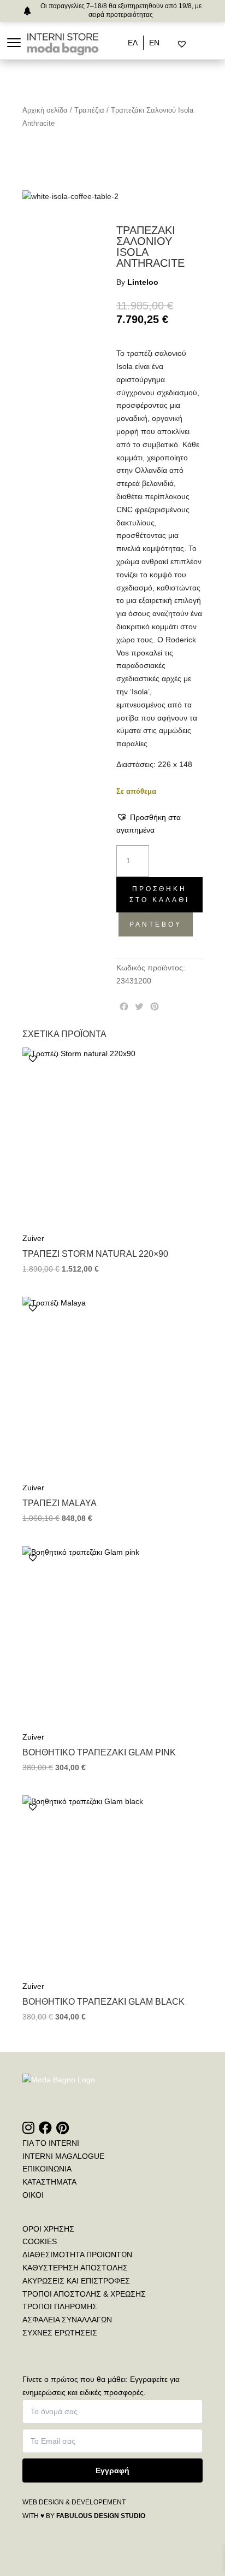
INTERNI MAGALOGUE (63, 2156)
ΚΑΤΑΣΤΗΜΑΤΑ (49, 2182)
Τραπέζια (89, 110)
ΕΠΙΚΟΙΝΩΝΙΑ (47, 2169)
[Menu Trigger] (14, 42)
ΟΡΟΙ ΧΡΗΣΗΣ (48, 2229)
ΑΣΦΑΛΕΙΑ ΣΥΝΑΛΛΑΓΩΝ (67, 2320)
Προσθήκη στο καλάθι (159, 894)
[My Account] (196, 44)
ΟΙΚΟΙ (33, 2195)
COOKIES (40, 2241)
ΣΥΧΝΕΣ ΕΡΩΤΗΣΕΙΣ (60, 2333)
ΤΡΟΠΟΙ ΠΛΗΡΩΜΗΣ (60, 2306)
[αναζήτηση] (173, 44)
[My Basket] (205, 44)
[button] (159, 824)
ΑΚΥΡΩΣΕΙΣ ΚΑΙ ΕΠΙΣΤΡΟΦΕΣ (76, 2281)
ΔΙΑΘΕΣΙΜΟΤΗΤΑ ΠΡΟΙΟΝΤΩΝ (77, 2255)
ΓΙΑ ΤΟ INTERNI (51, 2143)
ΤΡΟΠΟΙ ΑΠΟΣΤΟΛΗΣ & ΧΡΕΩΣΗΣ (84, 2294)
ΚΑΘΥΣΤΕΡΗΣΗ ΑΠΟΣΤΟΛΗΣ (75, 2268)
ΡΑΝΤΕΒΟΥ (156, 924)
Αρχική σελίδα (45, 110)
